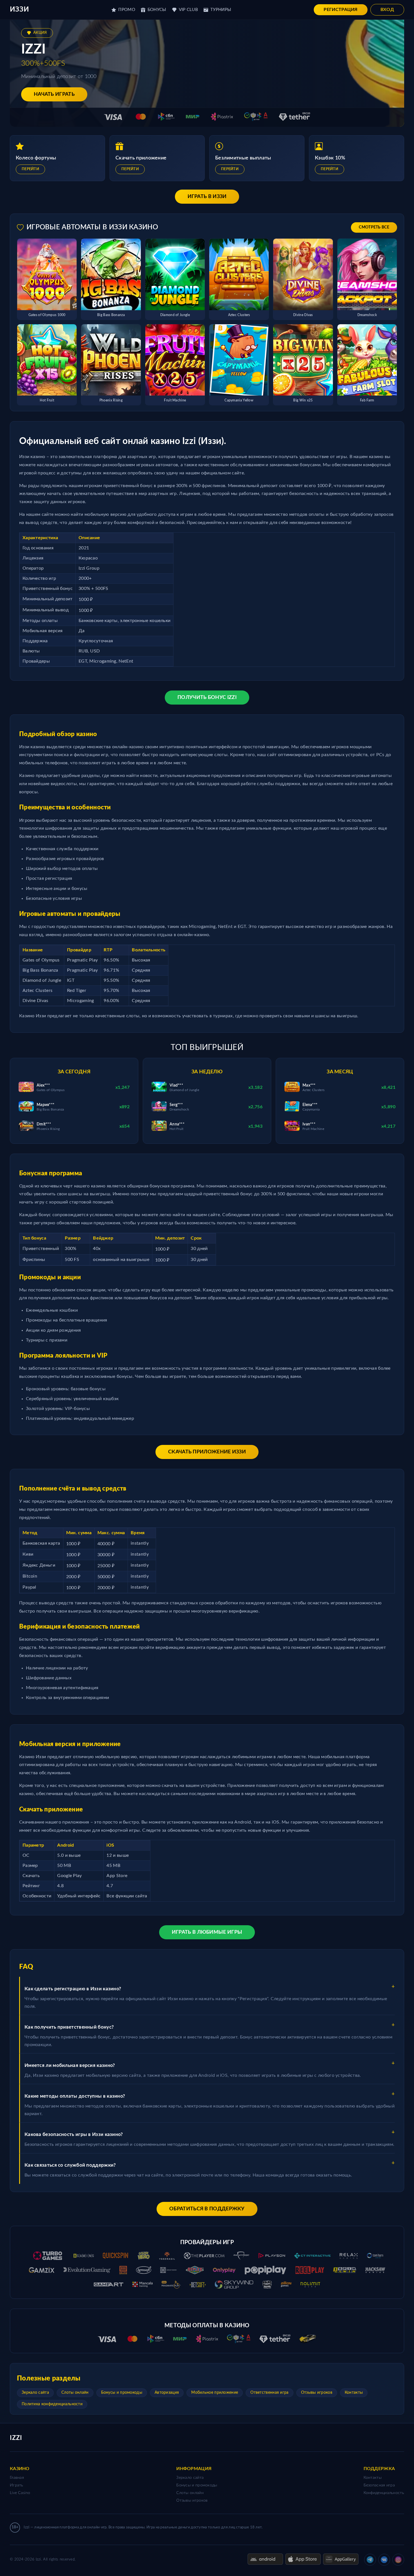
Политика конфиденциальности (52, 2404)
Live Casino (20, 2493)
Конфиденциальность (384, 2493)
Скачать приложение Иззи (207, 1452)
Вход (387, 10)
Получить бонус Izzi (207, 698)
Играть (17, 2485)
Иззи (19, 10)
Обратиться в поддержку (207, 2209)
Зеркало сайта (35, 2393)
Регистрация (340, 10)
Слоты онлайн (75, 2393)
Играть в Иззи (207, 197)
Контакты (354, 2393)
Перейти (30, 169)
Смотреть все (374, 227)
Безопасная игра (379, 2485)
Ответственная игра (269, 2393)
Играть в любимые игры (207, 1932)
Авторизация (167, 2393)
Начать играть (54, 94)
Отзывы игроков (317, 2393)
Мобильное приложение (215, 2393)
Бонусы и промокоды (122, 2393)
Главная (17, 2478)
